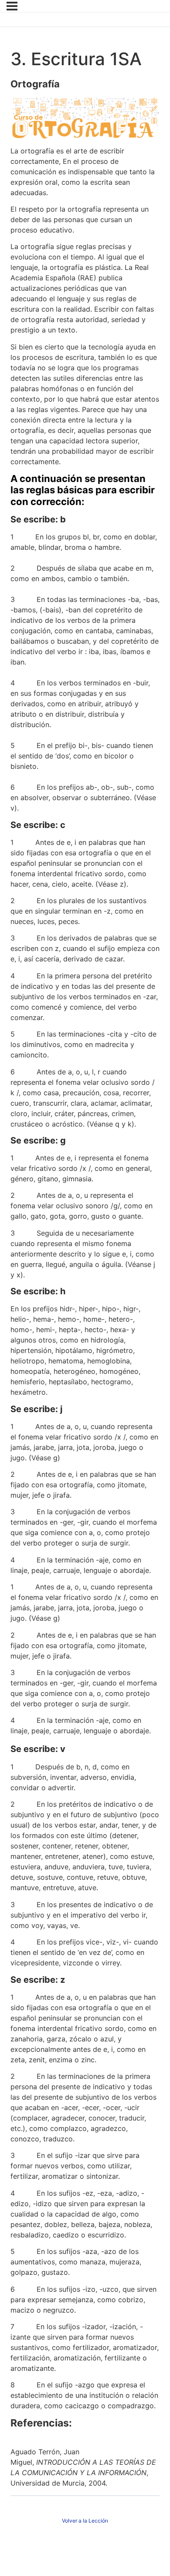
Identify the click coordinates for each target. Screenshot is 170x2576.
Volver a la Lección (85, 2521)
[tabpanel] (85, 1283)
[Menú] (12, 6)
